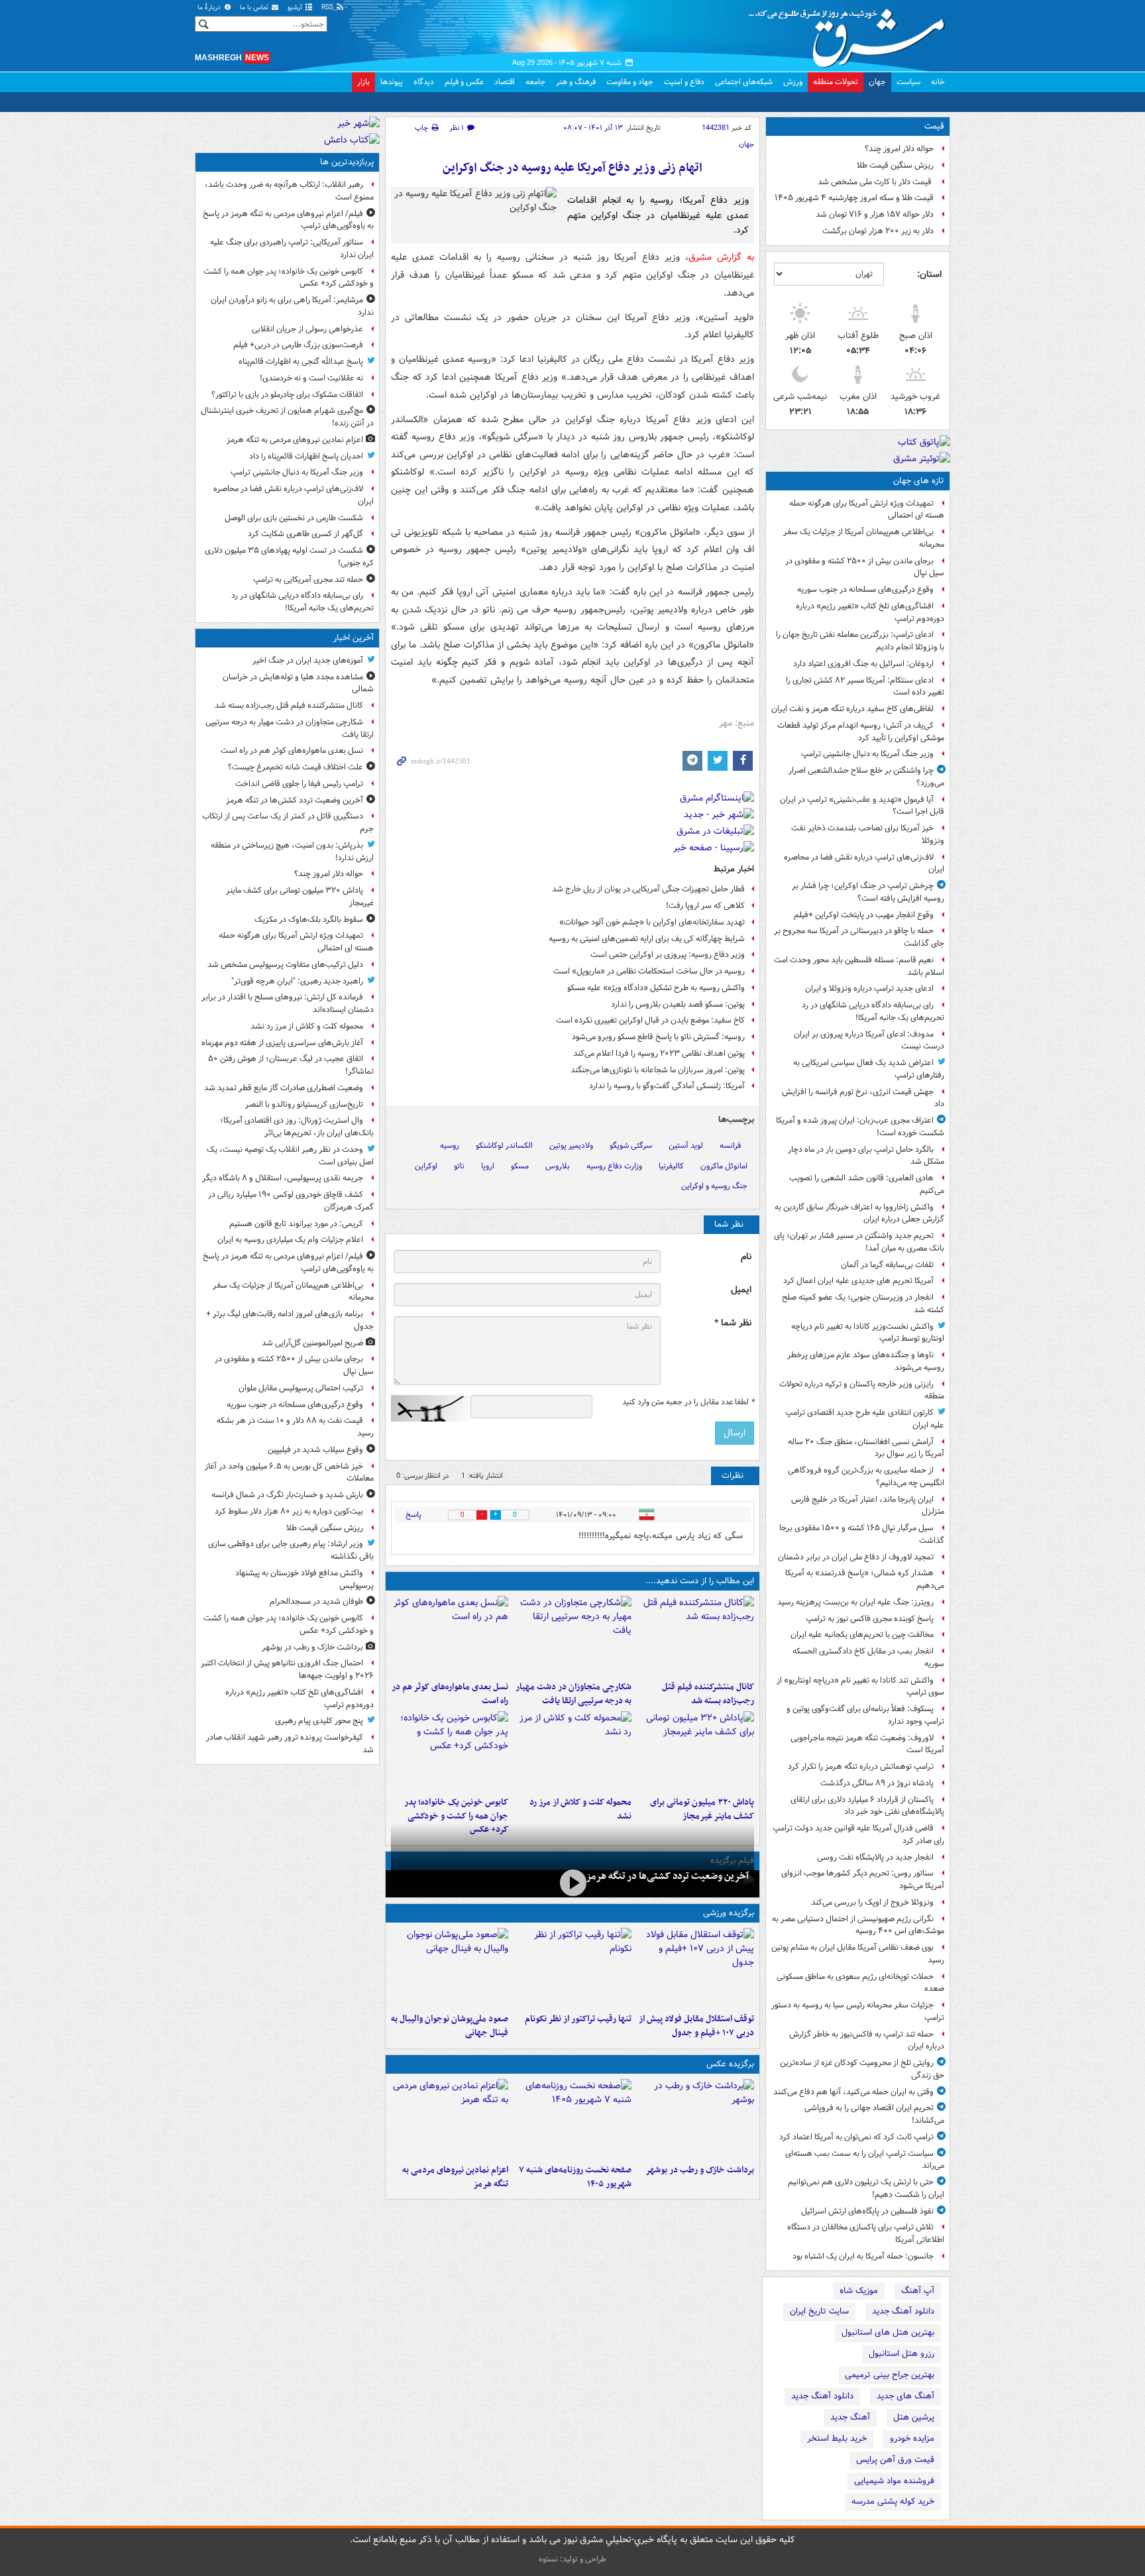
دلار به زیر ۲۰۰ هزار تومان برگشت (878, 231)
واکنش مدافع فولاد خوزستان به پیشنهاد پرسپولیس (304, 1579)
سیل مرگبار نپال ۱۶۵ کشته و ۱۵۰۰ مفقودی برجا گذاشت (862, 1534)
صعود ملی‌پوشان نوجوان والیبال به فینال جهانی (450, 2026)
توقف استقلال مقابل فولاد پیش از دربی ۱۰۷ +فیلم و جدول (696, 2026)
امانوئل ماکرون (724, 1166)
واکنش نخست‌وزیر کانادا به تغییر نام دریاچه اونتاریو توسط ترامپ (868, 1333)
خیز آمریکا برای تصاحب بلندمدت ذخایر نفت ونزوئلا (868, 834)
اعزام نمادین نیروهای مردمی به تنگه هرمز (455, 2177)
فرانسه (730, 1146)
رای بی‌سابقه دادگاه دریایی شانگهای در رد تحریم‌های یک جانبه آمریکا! (873, 1011)
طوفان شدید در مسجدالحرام (316, 1601)
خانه (938, 82)
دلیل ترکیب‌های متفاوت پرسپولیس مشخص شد (285, 965)
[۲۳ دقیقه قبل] (572, 1636)
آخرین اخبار (354, 638)
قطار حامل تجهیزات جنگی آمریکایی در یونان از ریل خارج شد (648, 889)
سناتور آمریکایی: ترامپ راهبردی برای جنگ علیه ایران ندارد (292, 249)
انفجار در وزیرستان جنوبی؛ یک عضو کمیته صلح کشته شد (863, 1304)
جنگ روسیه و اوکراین (714, 1186)
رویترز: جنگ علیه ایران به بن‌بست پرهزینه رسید (855, 1602)
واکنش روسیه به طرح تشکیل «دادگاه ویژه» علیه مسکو (656, 988)
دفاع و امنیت (684, 82)
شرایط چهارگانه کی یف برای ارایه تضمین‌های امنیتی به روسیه (647, 939)
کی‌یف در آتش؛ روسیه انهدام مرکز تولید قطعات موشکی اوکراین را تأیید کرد (861, 732)
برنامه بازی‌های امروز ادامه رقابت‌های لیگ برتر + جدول (290, 1320)
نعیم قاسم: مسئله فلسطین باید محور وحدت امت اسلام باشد (859, 966)
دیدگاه (424, 82)
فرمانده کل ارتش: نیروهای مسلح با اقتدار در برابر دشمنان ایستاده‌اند (288, 1003)
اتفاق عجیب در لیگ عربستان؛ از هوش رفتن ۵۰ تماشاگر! (291, 1065)
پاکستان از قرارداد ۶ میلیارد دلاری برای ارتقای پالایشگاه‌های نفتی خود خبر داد (867, 1806)
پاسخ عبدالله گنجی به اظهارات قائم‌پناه (301, 362)
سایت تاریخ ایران (819, 2311)
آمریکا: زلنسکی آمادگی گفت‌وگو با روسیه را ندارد (667, 1086)
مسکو (520, 1166)
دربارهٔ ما (210, 8)
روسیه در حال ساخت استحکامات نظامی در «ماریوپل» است (649, 971)
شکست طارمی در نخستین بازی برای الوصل (294, 518)
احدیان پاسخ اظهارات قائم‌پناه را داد (306, 456)
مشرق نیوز (851, 33)
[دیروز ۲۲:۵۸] (572, 1968)
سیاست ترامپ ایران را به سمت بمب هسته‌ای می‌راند (865, 2160)
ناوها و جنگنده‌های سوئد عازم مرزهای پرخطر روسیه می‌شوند (866, 1361)
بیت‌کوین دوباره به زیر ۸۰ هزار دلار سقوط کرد (289, 1511)
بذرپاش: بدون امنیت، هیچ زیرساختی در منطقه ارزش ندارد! (292, 852)
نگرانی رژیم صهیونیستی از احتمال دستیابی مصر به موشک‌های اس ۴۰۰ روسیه (858, 1925)
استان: (929, 274)
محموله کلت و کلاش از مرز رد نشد (580, 1809)
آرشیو (296, 8)
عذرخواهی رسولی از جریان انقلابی (307, 329)
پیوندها (392, 82)
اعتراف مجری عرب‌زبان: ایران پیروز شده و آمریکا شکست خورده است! (860, 1127)
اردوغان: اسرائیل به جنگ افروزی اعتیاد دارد (863, 664)
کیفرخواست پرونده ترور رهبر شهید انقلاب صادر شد (290, 1744)
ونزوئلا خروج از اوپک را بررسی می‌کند (872, 1902)
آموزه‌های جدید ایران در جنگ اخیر (308, 660)
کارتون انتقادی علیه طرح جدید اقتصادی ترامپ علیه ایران (865, 1419)
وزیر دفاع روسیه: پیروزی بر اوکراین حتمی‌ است (668, 955)
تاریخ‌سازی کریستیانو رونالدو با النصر (304, 1104)
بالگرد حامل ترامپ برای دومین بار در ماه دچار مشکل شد (866, 1156)
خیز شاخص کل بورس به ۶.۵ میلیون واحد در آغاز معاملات (289, 1473)
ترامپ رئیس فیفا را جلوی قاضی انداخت (299, 784)
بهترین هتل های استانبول (888, 2332)
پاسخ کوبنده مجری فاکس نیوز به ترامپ (870, 1619)
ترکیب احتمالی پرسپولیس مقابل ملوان (301, 1388)
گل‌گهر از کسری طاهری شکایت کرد (305, 534)
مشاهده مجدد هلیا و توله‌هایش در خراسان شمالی (298, 683)
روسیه (450, 1146)
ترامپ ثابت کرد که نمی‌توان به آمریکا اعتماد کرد (856, 2137)
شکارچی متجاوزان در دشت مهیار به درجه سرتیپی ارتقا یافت (573, 1694)
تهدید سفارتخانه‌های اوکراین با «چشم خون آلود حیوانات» (652, 922)
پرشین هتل (914, 2417)
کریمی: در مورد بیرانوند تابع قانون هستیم (296, 1224)
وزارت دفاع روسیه (614, 1166)
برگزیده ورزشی (729, 1913)
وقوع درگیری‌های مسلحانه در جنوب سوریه (865, 589)
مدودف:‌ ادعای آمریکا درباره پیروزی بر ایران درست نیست (869, 1040)
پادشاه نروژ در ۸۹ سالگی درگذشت (877, 1783)
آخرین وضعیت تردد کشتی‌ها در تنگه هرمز (667, 1876)
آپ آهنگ (918, 2291)
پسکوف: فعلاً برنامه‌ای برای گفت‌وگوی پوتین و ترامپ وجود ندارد (865, 1715)
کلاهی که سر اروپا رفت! (705, 906)
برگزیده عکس (730, 2064)
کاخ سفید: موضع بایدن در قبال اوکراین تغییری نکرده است (650, 1020)
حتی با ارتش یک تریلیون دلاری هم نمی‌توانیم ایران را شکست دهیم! (866, 2188)
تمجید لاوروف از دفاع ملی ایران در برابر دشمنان (856, 1557)
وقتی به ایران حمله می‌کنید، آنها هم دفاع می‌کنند (853, 2092)
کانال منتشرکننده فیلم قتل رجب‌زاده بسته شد (708, 1694)
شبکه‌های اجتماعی (744, 82)
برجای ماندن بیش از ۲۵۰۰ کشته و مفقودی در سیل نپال (865, 567)
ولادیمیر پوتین (571, 1146)
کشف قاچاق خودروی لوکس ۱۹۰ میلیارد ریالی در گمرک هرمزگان (291, 1201)
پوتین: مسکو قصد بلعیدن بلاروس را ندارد (678, 1004)
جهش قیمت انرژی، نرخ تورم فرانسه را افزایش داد (863, 1098)
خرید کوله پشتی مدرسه (893, 2501)
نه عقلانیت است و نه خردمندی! (311, 378)
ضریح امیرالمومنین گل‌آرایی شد (312, 1343)
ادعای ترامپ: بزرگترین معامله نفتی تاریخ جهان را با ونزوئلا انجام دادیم (860, 641)
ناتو (459, 1166)
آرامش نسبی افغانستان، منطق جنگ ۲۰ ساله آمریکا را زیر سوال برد (866, 1448)
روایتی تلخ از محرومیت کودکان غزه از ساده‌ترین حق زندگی (862, 2069)
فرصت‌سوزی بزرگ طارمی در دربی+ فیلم (298, 345)
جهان (877, 82)
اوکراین (426, 1166)
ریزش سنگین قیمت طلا (895, 165)
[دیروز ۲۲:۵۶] (450, 1968)
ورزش (793, 82)
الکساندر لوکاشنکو (504, 1146)
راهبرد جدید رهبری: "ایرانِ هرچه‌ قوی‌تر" (297, 981)
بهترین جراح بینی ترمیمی (890, 2375)
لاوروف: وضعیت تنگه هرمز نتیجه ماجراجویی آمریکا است (867, 1744)
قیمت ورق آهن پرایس (895, 2460)
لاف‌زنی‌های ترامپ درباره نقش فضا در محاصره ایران (864, 864)
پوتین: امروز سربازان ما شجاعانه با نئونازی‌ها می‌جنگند (658, 1070)
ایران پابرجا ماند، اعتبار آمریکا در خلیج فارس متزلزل (868, 1506)
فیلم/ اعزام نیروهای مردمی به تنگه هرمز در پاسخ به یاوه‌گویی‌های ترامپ (288, 220)
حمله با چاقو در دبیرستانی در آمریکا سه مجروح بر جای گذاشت (859, 937)
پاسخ (413, 1515)
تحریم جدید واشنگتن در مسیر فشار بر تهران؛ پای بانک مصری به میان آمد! (859, 1242)
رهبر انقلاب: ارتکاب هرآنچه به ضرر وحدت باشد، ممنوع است (289, 191)
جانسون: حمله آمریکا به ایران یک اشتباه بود (863, 2256)
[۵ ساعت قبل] (572, 2119)
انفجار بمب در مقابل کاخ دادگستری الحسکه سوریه (868, 1657)
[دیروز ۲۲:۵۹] (450, 2119)
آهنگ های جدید (905, 2396)
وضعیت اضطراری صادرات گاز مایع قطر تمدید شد (284, 1088)
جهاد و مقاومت (630, 82)
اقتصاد (505, 82)
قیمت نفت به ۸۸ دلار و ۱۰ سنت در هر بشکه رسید (295, 1427)
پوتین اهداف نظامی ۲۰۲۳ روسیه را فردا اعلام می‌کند (659, 1053)
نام (746, 1257)
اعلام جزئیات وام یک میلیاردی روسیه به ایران (290, 1240)
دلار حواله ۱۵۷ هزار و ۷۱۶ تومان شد (875, 214)
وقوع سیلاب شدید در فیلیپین (315, 1450)
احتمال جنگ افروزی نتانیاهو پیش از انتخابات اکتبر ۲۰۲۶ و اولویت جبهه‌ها (287, 1669)
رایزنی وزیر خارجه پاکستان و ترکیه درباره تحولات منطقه (862, 1390)
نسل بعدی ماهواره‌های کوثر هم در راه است (450, 1694)
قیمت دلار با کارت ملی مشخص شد (876, 182)
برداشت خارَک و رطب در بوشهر (700, 2170)
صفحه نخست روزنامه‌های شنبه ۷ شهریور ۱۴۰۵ (575, 2177)
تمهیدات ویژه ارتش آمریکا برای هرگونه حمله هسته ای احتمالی (867, 510)
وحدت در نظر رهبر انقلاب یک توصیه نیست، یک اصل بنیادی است (290, 1156)
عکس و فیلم (464, 82)
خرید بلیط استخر (837, 2438)
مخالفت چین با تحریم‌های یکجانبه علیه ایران (862, 1635)
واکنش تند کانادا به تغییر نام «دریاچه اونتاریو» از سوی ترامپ (860, 1687)
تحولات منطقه (836, 82)
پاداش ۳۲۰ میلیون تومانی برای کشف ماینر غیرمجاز (702, 1809)
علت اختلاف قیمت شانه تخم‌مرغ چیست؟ (296, 767)
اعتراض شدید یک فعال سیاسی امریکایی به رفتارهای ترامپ (869, 1069)
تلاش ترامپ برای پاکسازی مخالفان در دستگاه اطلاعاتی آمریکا (866, 2233)
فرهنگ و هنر (576, 82)
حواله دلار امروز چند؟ (899, 149)
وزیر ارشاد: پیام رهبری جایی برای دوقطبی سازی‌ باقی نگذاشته (291, 1550)
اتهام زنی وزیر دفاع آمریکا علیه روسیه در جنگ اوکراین (572, 168)
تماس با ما (255, 8)
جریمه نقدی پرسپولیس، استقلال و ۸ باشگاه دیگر (283, 1178)
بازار (363, 82)
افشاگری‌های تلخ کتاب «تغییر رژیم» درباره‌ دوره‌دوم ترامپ (870, 612)
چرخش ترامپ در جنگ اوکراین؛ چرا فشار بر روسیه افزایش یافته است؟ (868, 892)
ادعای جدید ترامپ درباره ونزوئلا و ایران (869, 988)
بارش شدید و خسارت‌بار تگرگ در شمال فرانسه (287, 1495)
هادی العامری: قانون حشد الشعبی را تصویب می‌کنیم (867, 1184)
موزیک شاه (859, 2291)
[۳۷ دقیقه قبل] (450, 1636)
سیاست (908, 82)
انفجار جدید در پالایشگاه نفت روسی (875, 1857)
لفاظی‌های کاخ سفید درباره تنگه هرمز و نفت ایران (852, 709)
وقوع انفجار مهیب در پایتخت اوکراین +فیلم (864, 915)
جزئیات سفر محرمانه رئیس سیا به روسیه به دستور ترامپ (858, 2011)
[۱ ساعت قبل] (695, 1751)
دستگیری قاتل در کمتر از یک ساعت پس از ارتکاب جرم (288, 822)
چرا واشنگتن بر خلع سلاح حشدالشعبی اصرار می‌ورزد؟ (866, 777)
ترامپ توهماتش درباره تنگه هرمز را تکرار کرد (861, 1766)
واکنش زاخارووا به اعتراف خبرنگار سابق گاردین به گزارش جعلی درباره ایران (859, 1213)
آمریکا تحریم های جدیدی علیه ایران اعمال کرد (858, 1281)
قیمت (934, 126)
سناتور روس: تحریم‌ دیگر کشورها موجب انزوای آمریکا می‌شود (863, 1879)
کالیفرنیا (671, 1166)
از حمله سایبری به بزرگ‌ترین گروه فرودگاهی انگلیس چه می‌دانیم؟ (866, 1477)
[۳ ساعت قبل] (450, 1751)
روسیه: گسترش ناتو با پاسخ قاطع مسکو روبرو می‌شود (658, 1037)
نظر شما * (733, 1323)
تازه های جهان (919, 481)
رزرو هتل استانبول (901, 2354)
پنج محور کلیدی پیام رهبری (319, 1721)
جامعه (535, 82)
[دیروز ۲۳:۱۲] (695, 1968)
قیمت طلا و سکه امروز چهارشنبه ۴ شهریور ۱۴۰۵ (854, 198)
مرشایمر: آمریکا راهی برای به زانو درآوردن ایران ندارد (292, 306)
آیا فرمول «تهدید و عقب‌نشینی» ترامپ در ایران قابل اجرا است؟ (862, 806)
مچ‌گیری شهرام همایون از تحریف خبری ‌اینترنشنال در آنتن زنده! (287, 417)
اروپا (488, 1166)
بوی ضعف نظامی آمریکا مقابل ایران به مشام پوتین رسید (858, 1954)
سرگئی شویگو (631, 1146)
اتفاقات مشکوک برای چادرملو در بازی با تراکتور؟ (287, 395)
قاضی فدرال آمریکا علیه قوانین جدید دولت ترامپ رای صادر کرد (858, 1834)
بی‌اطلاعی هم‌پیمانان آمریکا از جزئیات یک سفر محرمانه (864, 538)
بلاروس (558, 1166)
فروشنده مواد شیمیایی (894, 2481)
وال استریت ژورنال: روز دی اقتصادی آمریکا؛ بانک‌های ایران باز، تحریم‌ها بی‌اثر (297, 1127)
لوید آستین (686, 1146)
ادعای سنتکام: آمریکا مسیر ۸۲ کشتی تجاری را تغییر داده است (865, 687)
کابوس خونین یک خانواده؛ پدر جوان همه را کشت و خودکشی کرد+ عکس (456, 1816)
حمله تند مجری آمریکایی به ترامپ (308, 580)
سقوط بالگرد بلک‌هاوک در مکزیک (309, 920)
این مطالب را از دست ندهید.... (700, 1581)
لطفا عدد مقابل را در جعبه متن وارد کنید (688, 1402)
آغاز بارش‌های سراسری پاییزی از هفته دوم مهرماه (282, 1043)
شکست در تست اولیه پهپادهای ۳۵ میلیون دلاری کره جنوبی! (289, 557)
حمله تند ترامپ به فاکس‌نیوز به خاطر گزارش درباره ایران (867, 2041)
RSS (328, 8)
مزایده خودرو (912, 2438)
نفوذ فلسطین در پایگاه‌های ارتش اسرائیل (867, 2211)
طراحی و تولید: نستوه (572, 2559)
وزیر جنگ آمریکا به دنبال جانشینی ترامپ (867, 754)
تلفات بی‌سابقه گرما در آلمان (887, 1265)
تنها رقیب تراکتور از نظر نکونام (578, 2019)
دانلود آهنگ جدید (903, 2311)
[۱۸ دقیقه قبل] (695, 1636)
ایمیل (741, 1290)
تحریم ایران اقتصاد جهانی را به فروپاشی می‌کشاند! (874, 2114)
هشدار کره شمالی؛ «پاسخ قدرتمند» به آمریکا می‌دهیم (865, 1579)
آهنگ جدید (850, 2417)
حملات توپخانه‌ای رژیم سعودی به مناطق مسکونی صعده (860, 1983)
